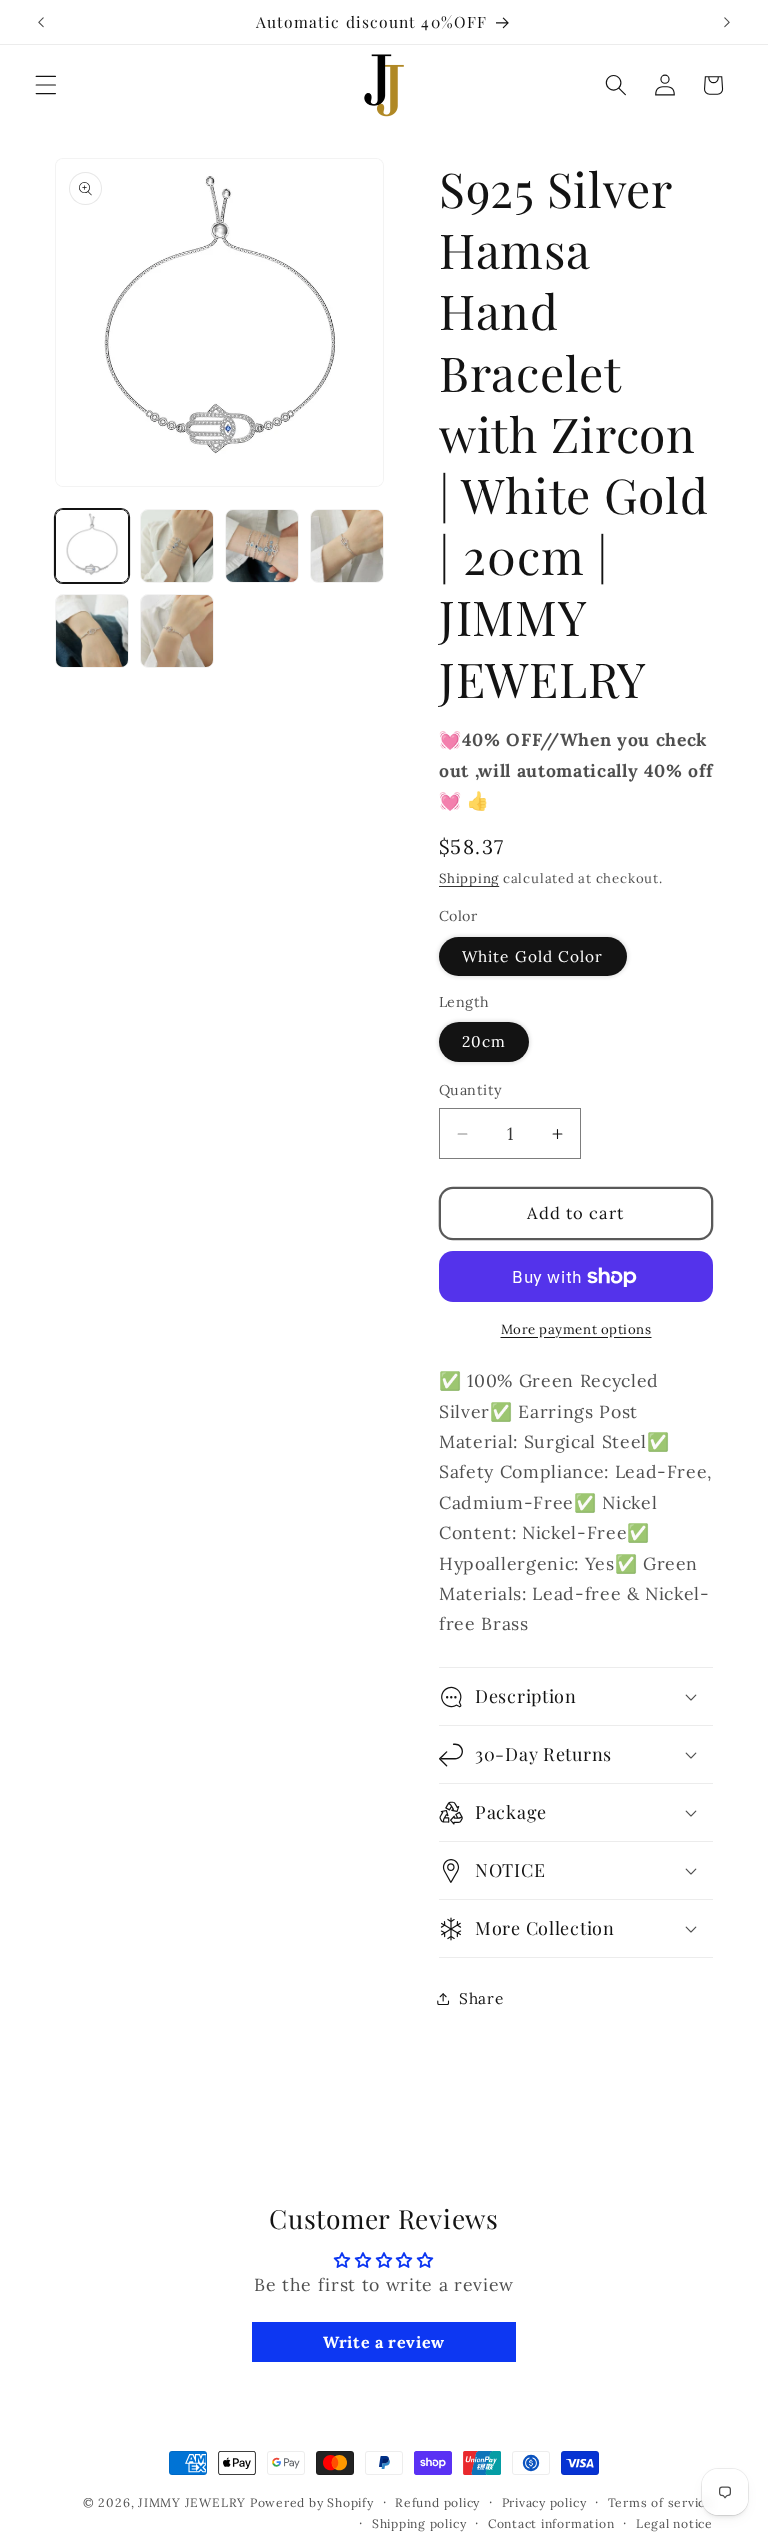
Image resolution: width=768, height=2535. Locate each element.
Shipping (469, 878)
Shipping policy (419, 2523)
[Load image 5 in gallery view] (92, 631)
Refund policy (437, 2502)
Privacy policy (544, 2502)
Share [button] (481, 1998)
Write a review (384, 2342)
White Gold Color (533, 956)
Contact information (551, 2523)
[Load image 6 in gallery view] (177, 631)
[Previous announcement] (41, 22)
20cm (484, 1041)
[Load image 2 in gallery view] (177, 546)
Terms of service (660, 2502)
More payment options (576, 1329)
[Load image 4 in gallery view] (347, 546)
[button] (46, 85)
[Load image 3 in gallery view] (262, 546)
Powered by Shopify (312, 2502)
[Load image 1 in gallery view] (92, 546)
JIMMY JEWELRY (192, 2502)
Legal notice (674, 2523)
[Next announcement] (727, 22)
